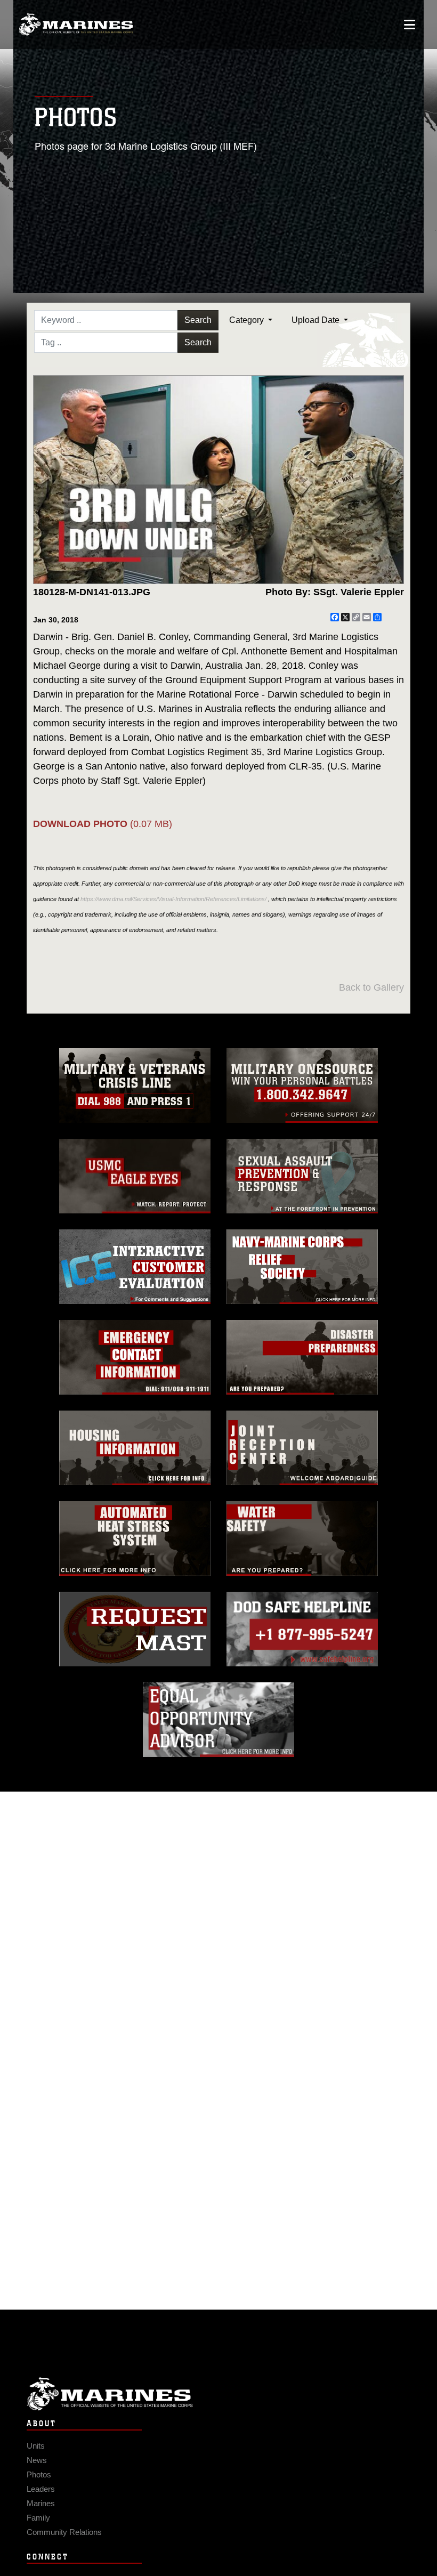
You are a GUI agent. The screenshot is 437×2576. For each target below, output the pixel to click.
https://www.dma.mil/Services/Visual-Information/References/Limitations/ (173, 899)
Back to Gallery (371, 987)
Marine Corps (218, 2394)
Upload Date (317, 320)
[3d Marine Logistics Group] (76, 25)
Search (198, 320)
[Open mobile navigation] (410, 25)
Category (248, 320)
